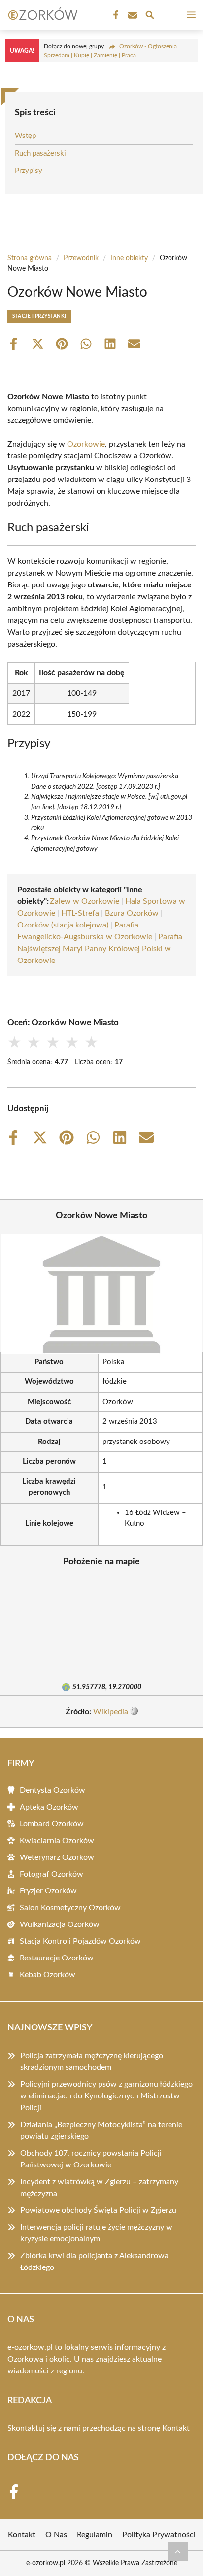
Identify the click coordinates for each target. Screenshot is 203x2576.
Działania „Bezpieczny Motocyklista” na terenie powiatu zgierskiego (101, 2130)
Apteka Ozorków (49, 1807)
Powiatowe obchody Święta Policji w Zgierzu (98, 2210)
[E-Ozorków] (41, 15)
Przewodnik (81, 258)
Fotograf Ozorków (51, 1874)
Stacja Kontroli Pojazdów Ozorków (80, 1941)
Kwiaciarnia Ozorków (57, 1841)
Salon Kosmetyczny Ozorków (70, 1908)
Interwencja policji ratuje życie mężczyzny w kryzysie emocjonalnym (96, 2233)
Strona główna (30, 258)
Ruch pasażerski (40, 154)
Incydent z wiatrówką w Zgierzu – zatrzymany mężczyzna (99, 2188)
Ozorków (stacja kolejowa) (63, 925)
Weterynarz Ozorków (57, 1857)
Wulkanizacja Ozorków (60, 1924)
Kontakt (176, 2428)
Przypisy (29, 171)
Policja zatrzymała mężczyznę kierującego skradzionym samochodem (92, 2061)
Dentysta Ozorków (52, 1790)
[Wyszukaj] (150, 17)
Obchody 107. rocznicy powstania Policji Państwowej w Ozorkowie (91, 2159)
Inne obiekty (129, 258)
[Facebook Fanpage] (115, 15)
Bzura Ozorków (132, 913)
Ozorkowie (86, 444)
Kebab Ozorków (48, 1975)
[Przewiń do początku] (178, 2551)
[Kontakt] (132, 15)
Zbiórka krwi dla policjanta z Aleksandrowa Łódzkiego (94, 2262)
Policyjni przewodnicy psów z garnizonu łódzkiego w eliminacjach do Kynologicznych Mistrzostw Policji (106, 2096)
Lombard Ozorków (52, 1824)
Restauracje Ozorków (57, 1958)
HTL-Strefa (80, 913)
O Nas (56, 2535)
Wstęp (25, 136)
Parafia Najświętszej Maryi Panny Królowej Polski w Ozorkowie (100, 949)
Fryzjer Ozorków (48, 1891)
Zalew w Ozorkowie (85, 901)
